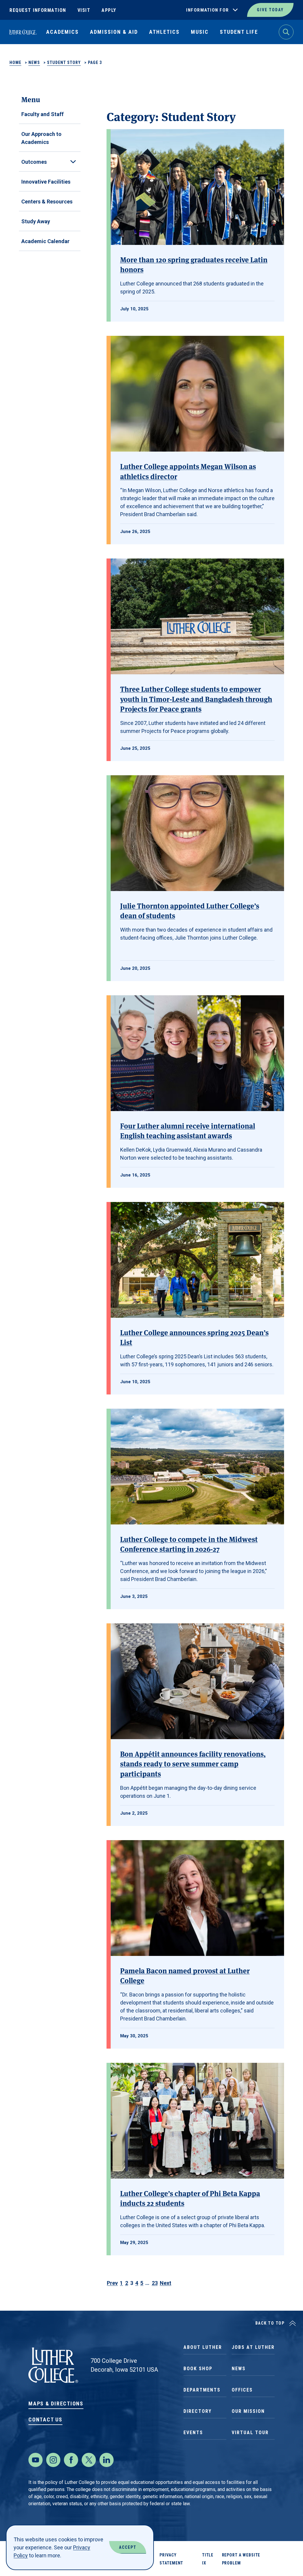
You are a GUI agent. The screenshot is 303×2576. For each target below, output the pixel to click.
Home (15, 62)
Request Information (38, 10)
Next (166, 2283)
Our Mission (248, 2411)
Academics (62, 32)
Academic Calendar (45, 241)
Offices (242, 2390)
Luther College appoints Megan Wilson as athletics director (188, 471)
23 (155, 2283)
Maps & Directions (56, 2404)
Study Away (36, 221)
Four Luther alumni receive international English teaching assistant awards (188, 1130)
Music (200, 32)
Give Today (270, 10)
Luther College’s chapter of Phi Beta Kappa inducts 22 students (190, 2198)
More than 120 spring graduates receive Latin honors (194, 264)
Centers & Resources (47, 202)
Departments (202, 2390)
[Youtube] (36, 2460)
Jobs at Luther (253, 2347)
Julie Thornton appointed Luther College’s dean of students (190, 910)
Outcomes (34, 162)
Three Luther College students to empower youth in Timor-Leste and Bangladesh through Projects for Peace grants (196, 699)
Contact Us (45, 2419)
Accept (128, 2547)
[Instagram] (53, 2460)
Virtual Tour (250, 2433)
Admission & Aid (114, 32)
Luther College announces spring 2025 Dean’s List (194, 1337)
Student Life (239, 32)
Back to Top (270, 2323)
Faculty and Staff (42, 114)
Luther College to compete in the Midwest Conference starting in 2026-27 (189, 1544)
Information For (208, 10)
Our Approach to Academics (41, 138)
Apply (109, 10)
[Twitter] (89, 2460)
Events (193, 2433)
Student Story (64, 62)
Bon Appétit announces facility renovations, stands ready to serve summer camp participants (193, 1763)
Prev (112, 2283)
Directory (198, 2411)
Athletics (164, 32)
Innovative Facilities (46, 182)
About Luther (203, 2347)
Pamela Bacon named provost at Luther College (185, 1975)
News (34, 62)
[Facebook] (71, 2460)
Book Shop (198, 2369)
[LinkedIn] (107, 2460)
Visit (84, 10)
